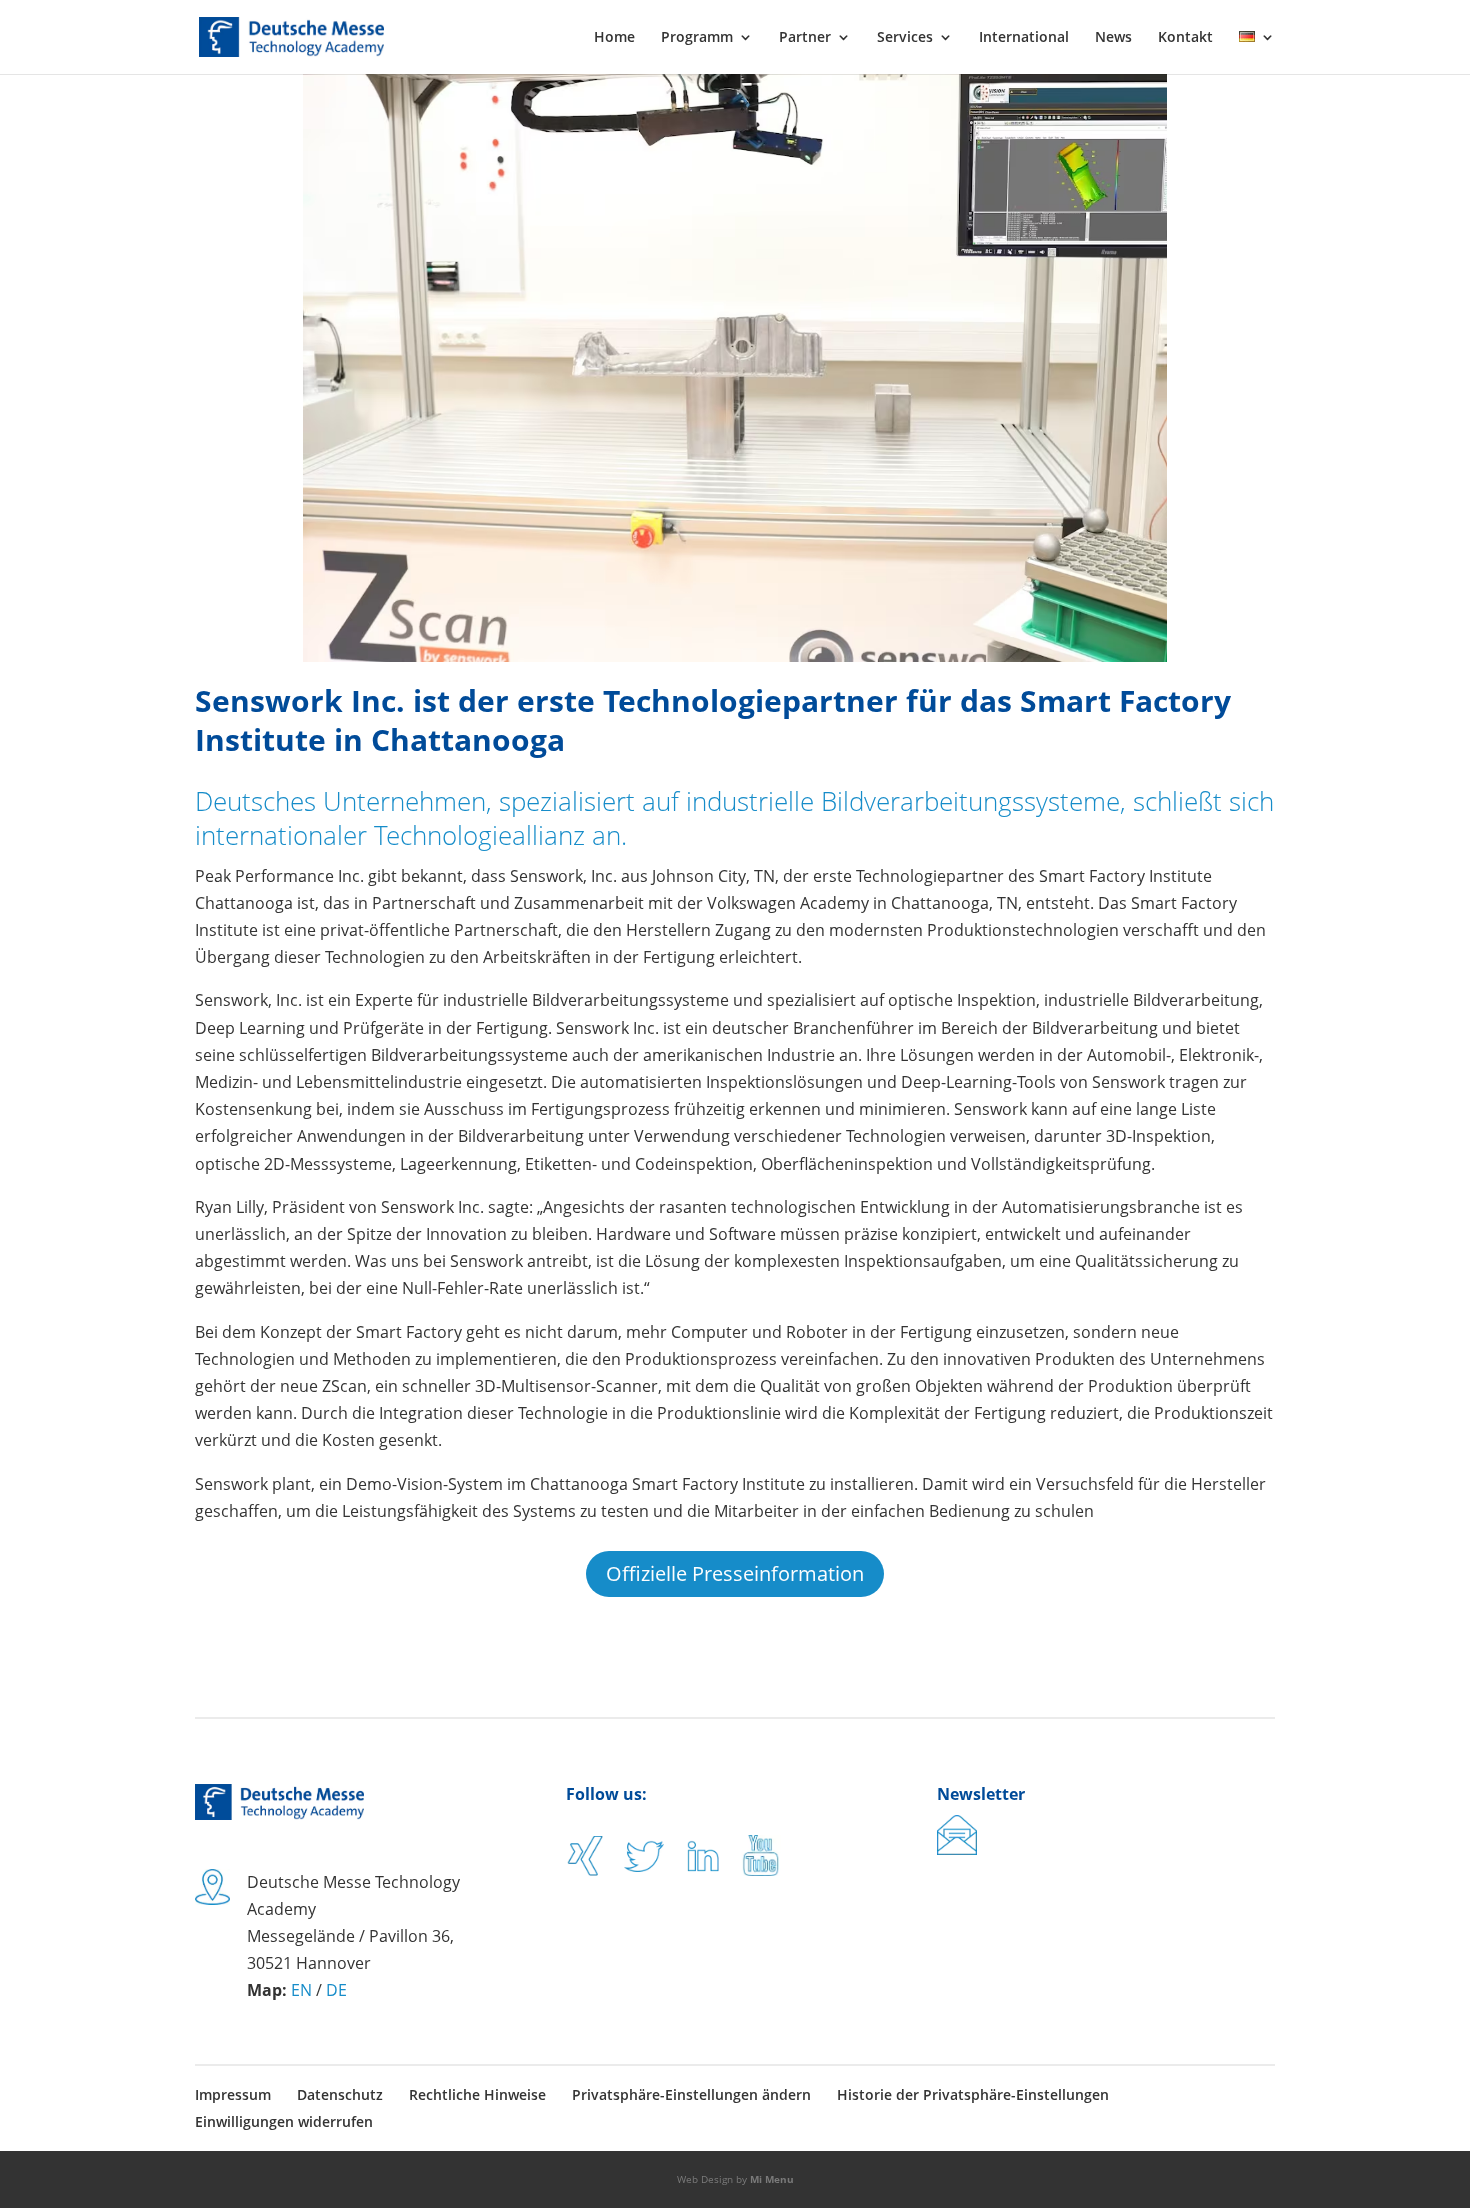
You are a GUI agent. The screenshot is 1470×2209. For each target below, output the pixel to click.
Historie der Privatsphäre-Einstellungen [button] (973, 2094)
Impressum (233, 2094)
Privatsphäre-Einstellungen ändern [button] (691, 2094)
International (1024, 38)
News (1113, 38)
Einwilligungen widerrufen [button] (284, 2121)
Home (614, 38)
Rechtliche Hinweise (477, 2094)
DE (336, 1990)
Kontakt (1185, 38)
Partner (805, 38)
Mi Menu (772, 2179)
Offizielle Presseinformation (735, 1573)
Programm (697, 38)
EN (301, 1990)
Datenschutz (340, 2094)
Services (905, 38)
